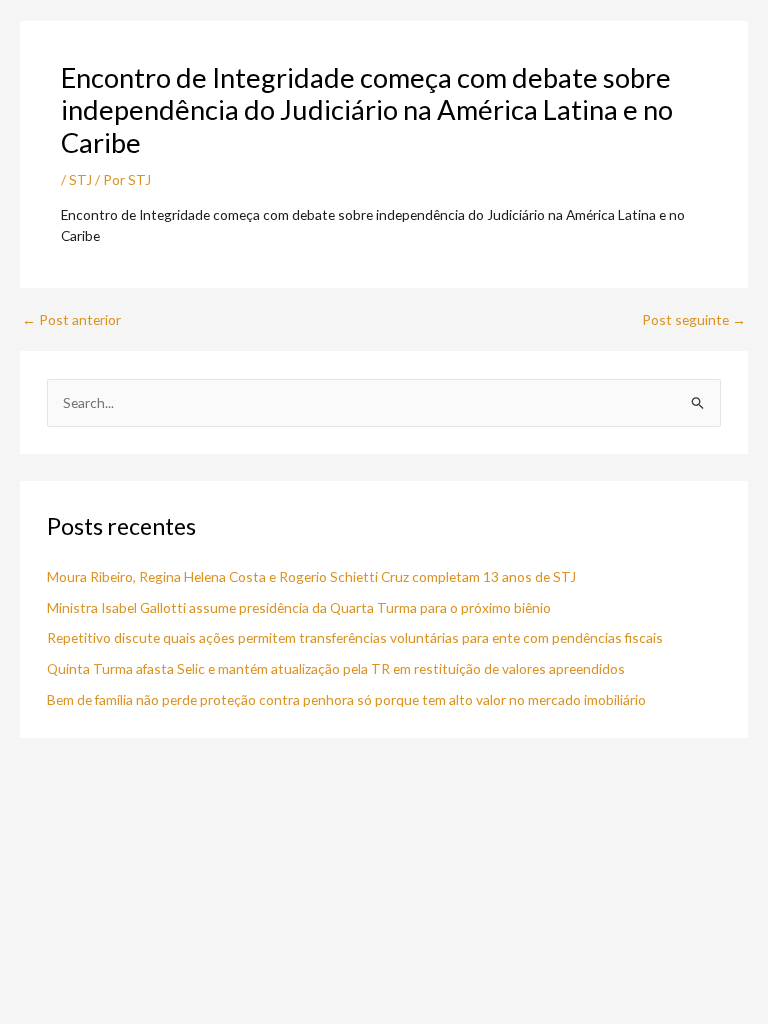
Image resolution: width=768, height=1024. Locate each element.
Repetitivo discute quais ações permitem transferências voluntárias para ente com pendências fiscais (355, 637)
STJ (80, 179)
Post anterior (71, 320)
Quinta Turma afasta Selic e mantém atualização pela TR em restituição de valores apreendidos (336, 668)
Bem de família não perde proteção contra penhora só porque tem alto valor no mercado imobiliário (346, 699)
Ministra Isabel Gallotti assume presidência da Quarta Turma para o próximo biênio (299, 607)
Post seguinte (694, 320)
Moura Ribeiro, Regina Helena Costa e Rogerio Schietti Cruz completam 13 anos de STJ (311, 576)
